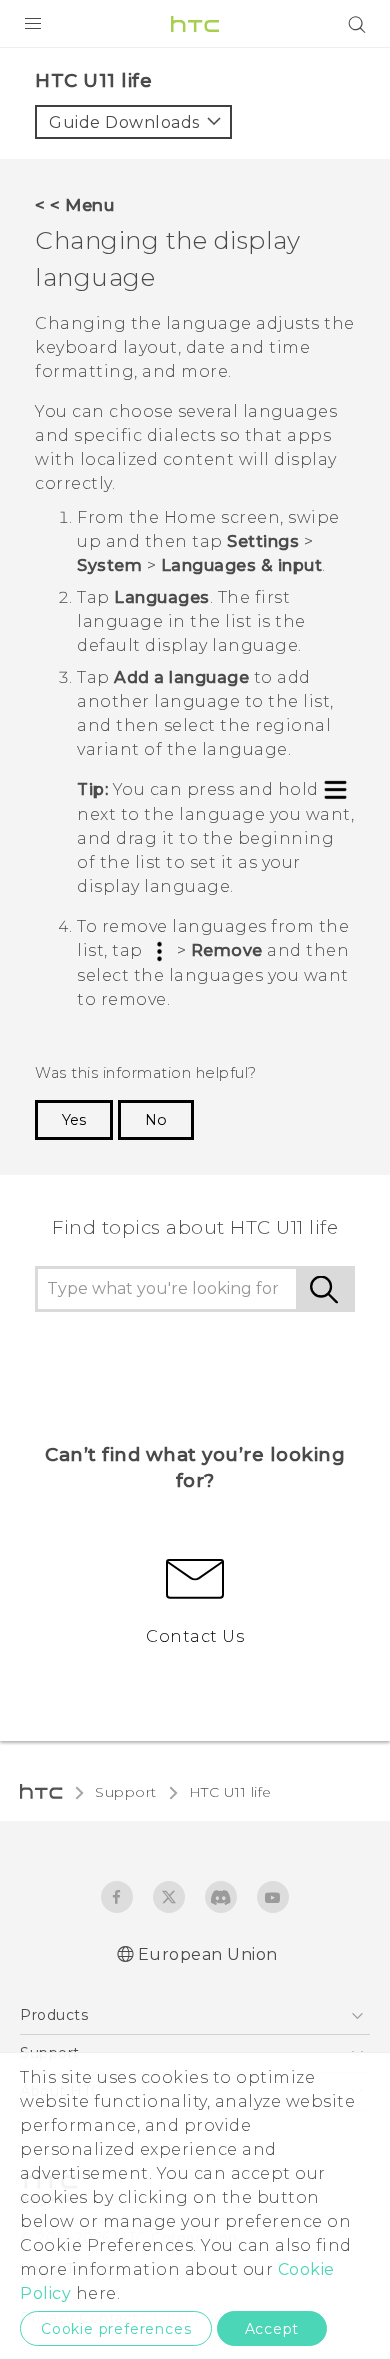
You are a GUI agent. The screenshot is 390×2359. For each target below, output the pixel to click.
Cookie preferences (116, 2329)
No (156, 1120)
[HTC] (195, 24)
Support (126, 1792)
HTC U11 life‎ (230, 1792)
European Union (208, 1954)
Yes (74, 1120)
